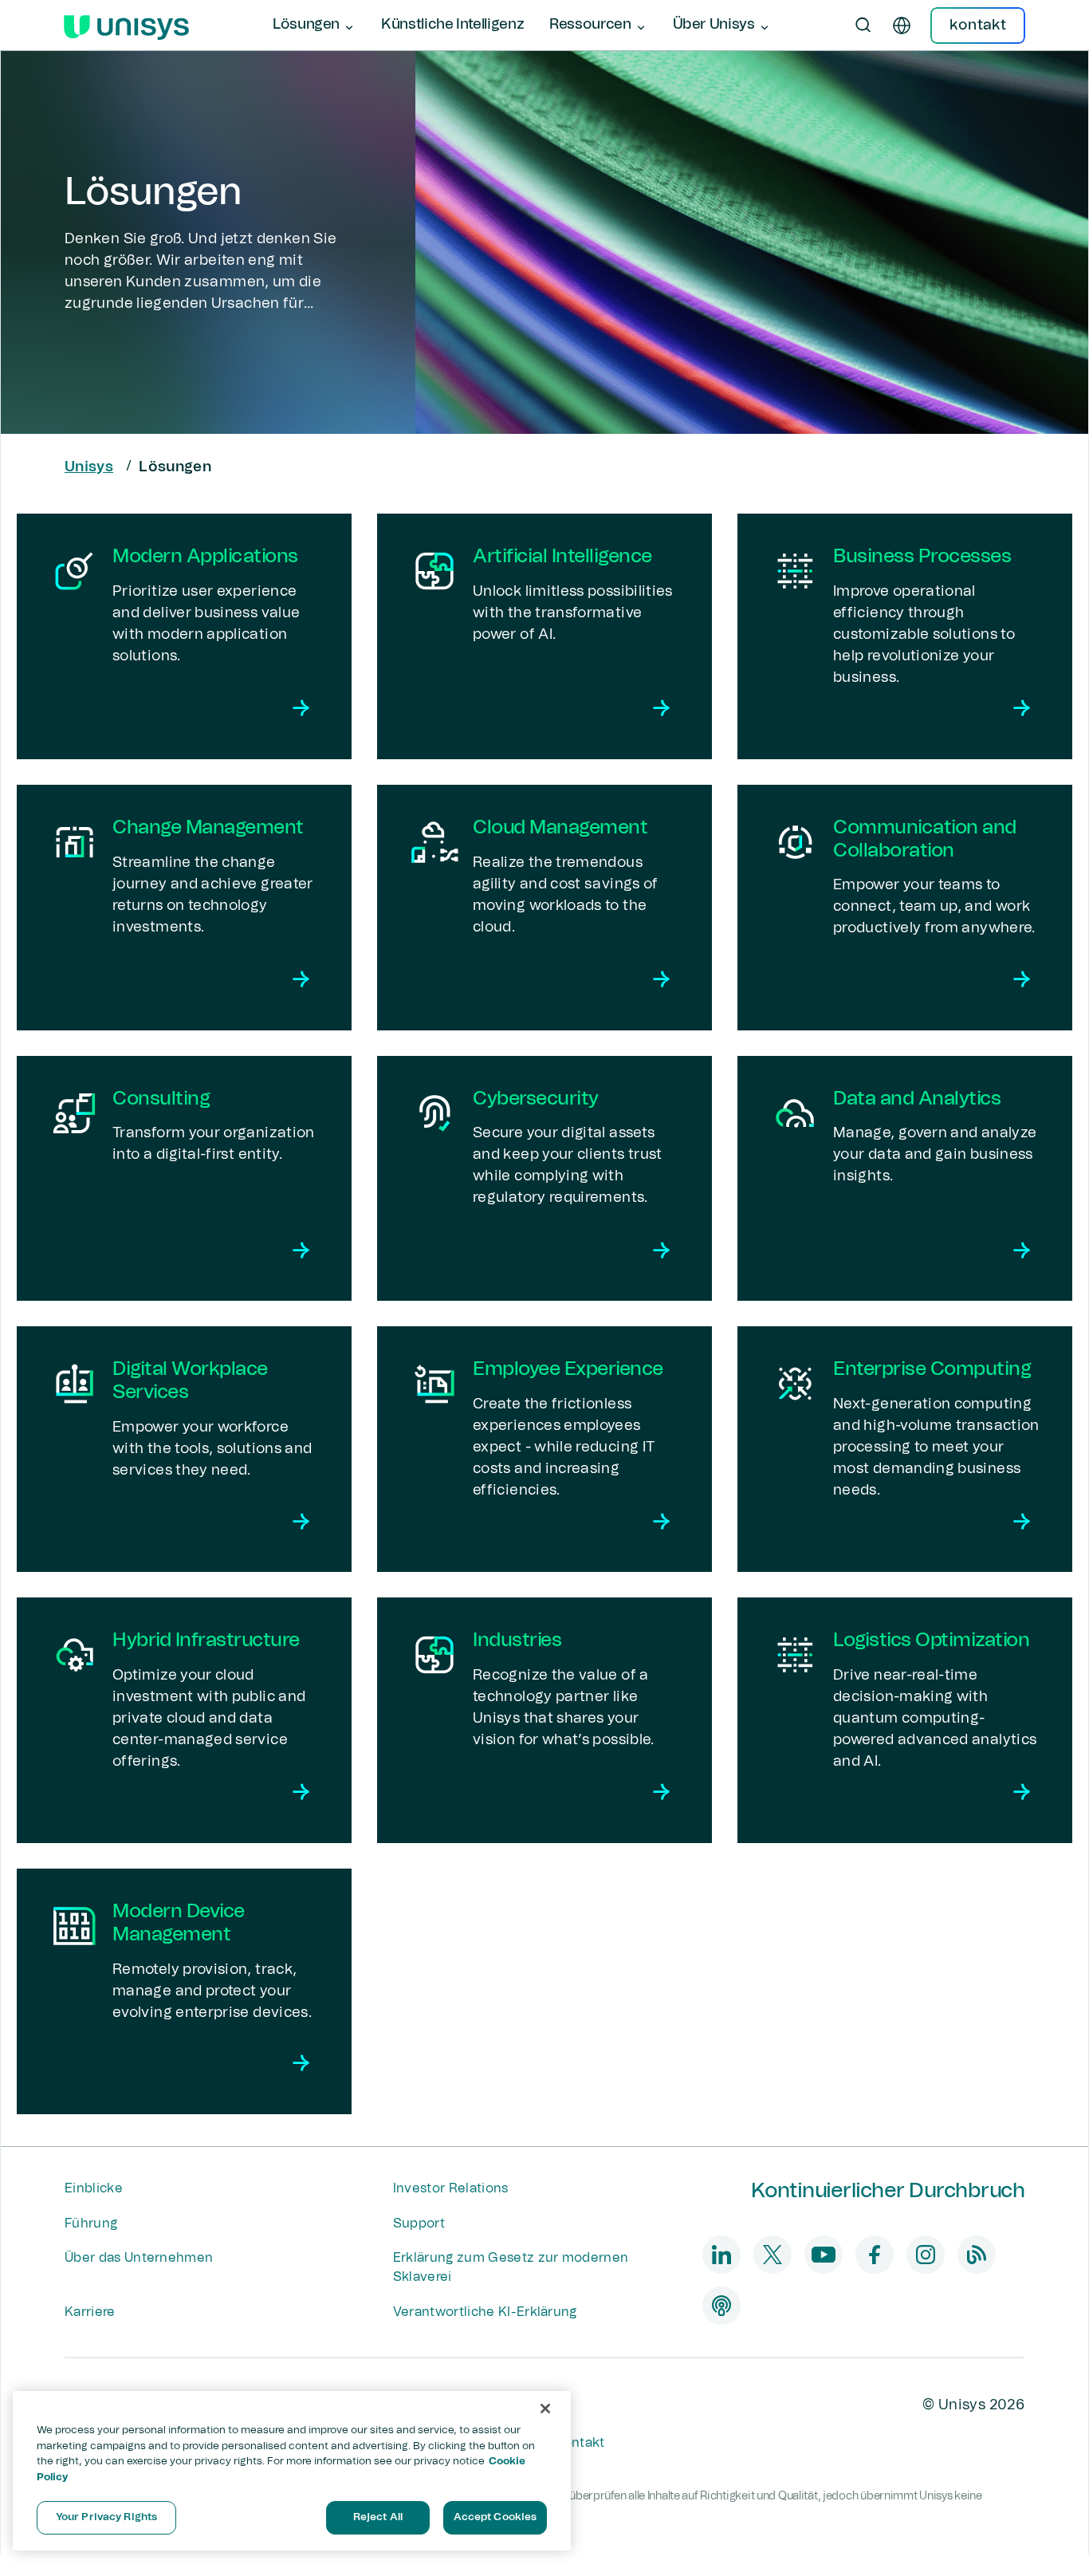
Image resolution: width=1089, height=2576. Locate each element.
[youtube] (824, 2255)
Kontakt (579, 2443)
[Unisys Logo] (126, 26)
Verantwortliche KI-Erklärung (485, 2312)
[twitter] (773, 2255)
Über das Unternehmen (139, 2258)
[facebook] (875, 2255)
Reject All (378, 2517)
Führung (91, 2223)
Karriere (90, 2312)
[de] (902, 26)
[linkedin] (721, 2255)
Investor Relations (451, 2188)
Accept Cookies (495, 2517)
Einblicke (94, 2188)
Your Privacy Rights (106, 2517)
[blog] (977, 2255)
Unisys (89, 467)
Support (419, 2223)
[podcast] (721, 2306)
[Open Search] (863, 26)
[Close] (545, 2409)
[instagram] (926, 2255)
